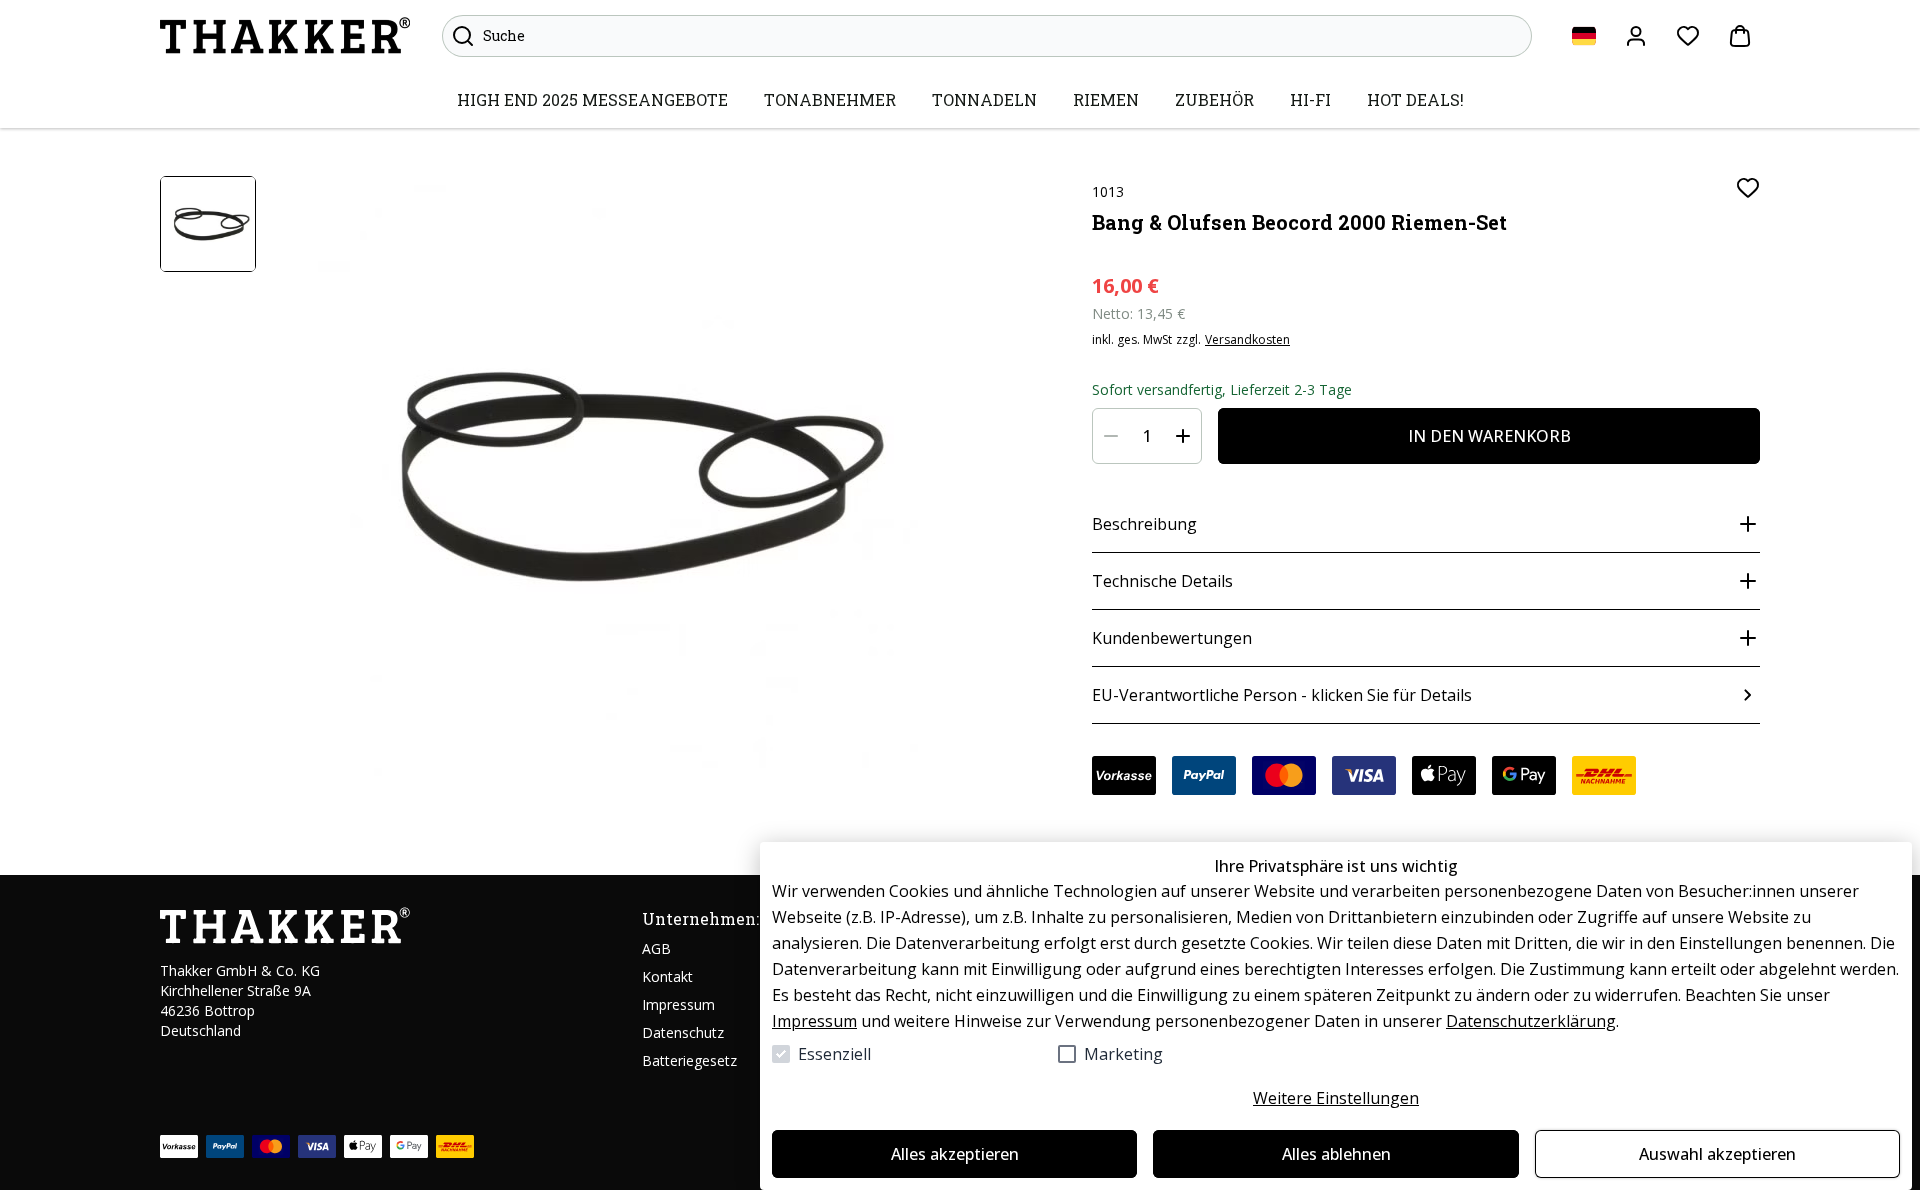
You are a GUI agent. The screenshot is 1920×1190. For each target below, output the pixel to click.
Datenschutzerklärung (1531, 1021)
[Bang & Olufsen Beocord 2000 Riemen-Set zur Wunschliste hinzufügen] (1748, 188)
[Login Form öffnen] (1636, 36)
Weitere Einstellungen (1336, 1098)
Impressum (814, 1021)
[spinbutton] (1147, 436)
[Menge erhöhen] (1183, 436)
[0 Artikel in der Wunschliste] (1688, 36)
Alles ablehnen (1336, 1154)
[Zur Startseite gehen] (285, 36)
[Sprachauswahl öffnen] (1584, 36)
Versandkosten (1247, 340)
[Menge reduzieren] (1111, 436)
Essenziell (834, 1054)
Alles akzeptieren (955, 1154)
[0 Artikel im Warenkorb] (1740, 36)
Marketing (1123, 1054)
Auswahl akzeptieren (1717, 1154)
